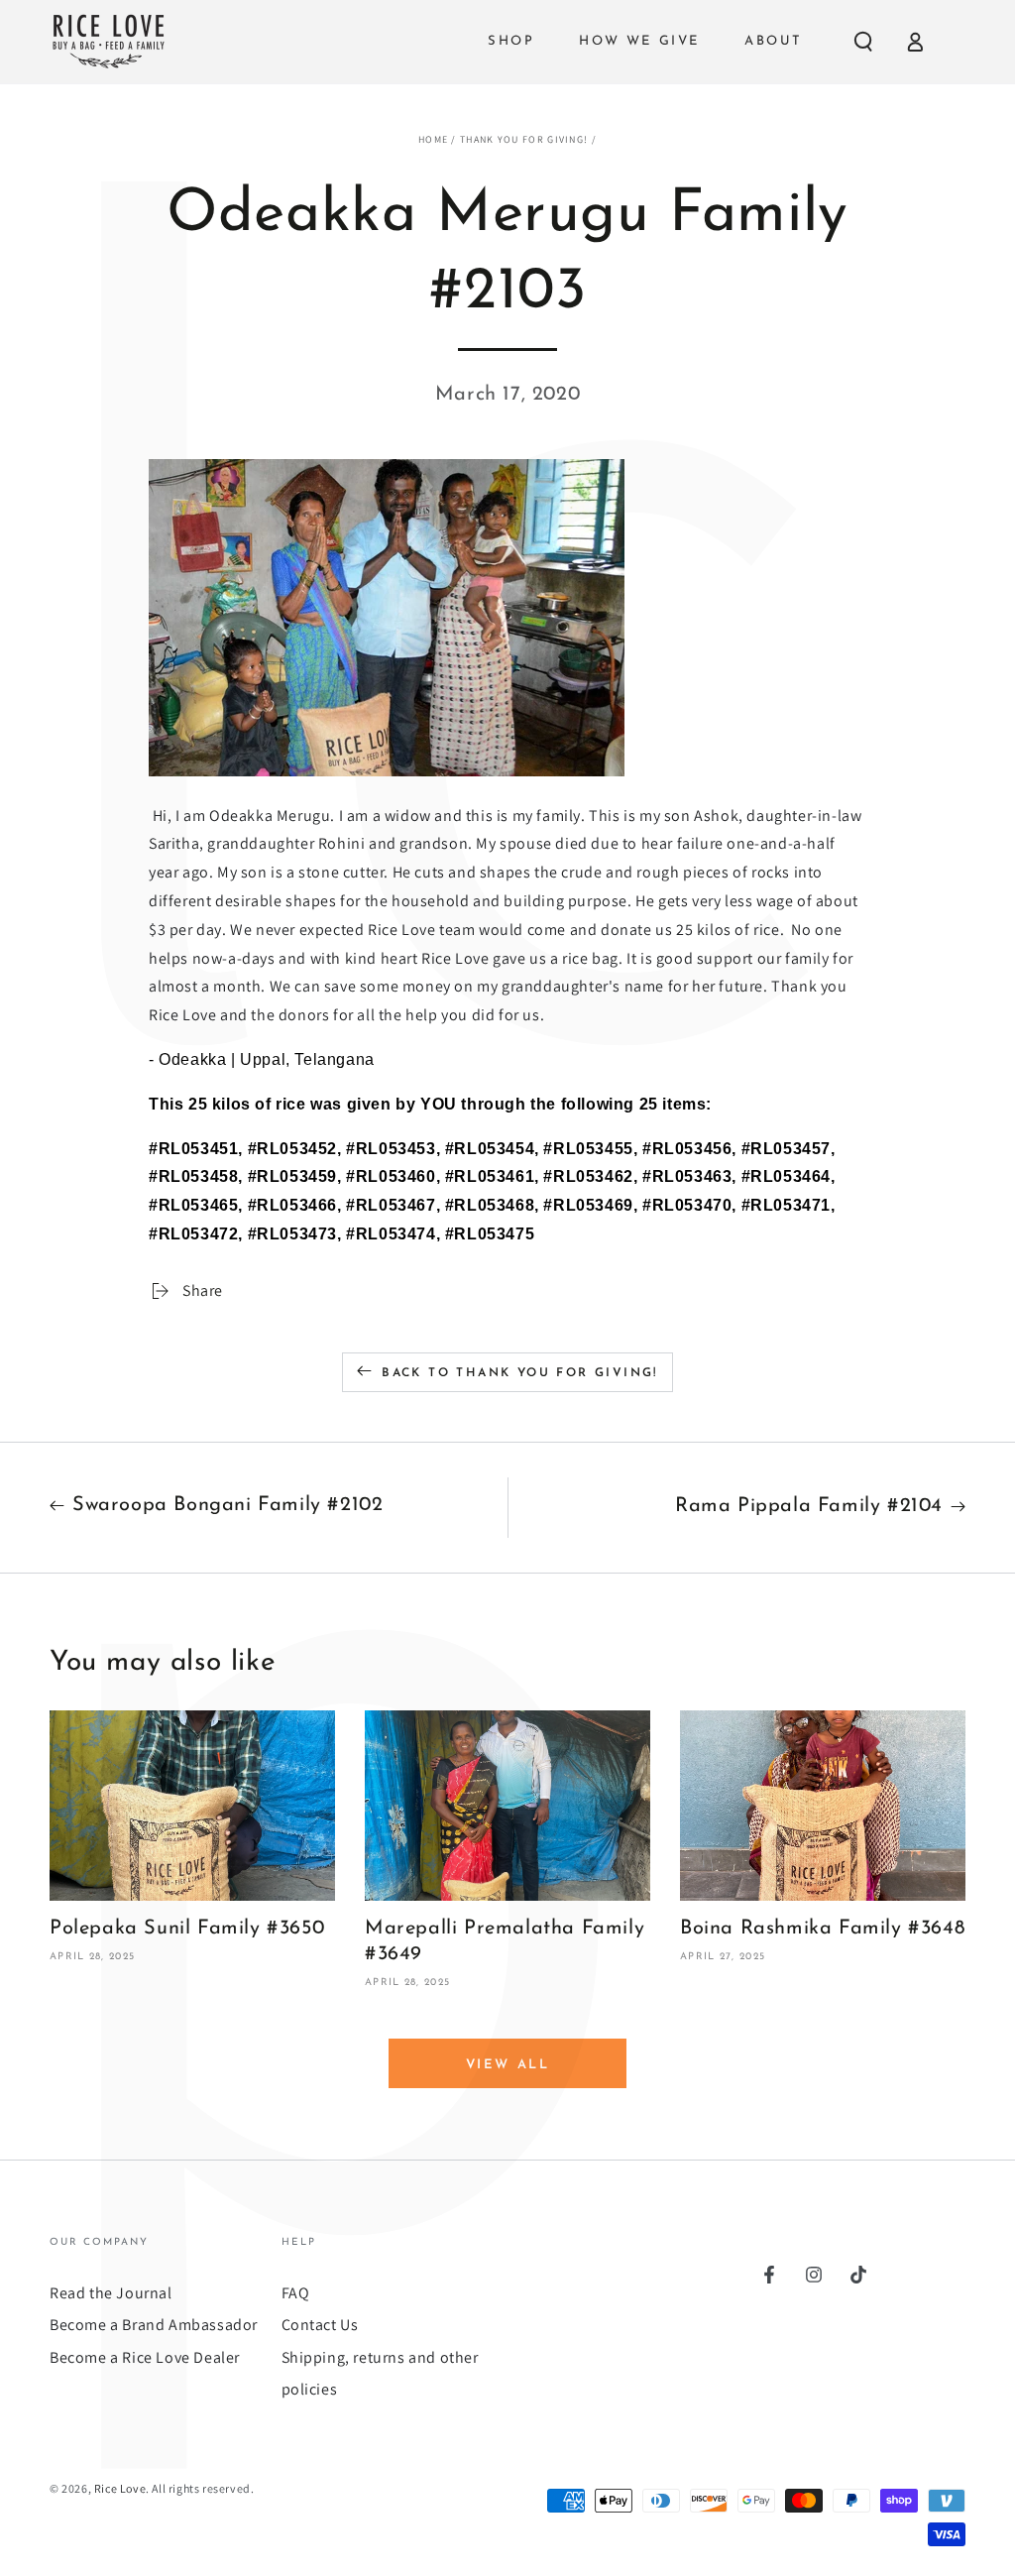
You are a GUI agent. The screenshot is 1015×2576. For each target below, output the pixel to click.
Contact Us (320, 2325)
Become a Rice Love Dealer (145, 2357)
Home (433, 139)
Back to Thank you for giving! (520, 1373)
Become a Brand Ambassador (154, 2325)
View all (508, 2065)
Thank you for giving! (524, 139)
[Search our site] (863, 42)
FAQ (296, 2293)
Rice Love (120, 2488)
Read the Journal (111, 2293)
